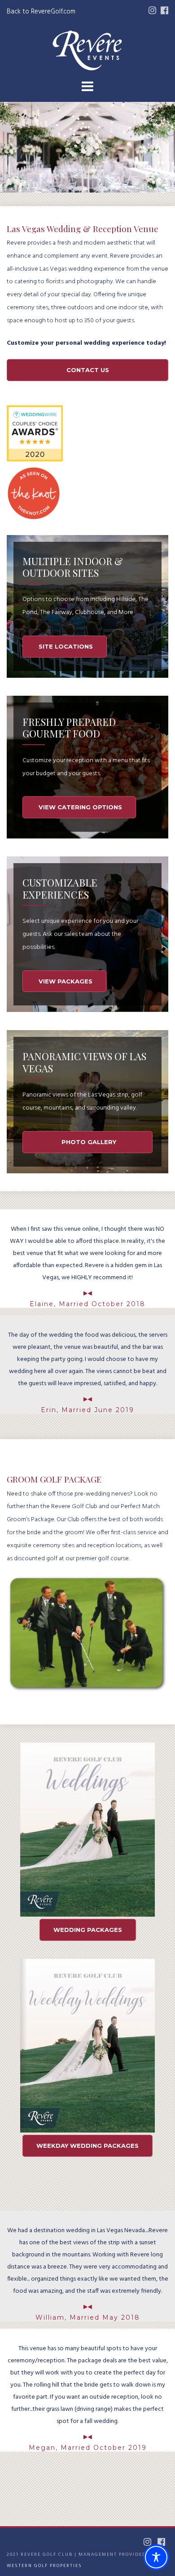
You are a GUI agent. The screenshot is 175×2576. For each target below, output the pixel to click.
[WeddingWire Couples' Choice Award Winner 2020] (35, 460)
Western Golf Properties (44, 2566)
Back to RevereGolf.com (41, 12)
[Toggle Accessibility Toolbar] (156, 2557)
